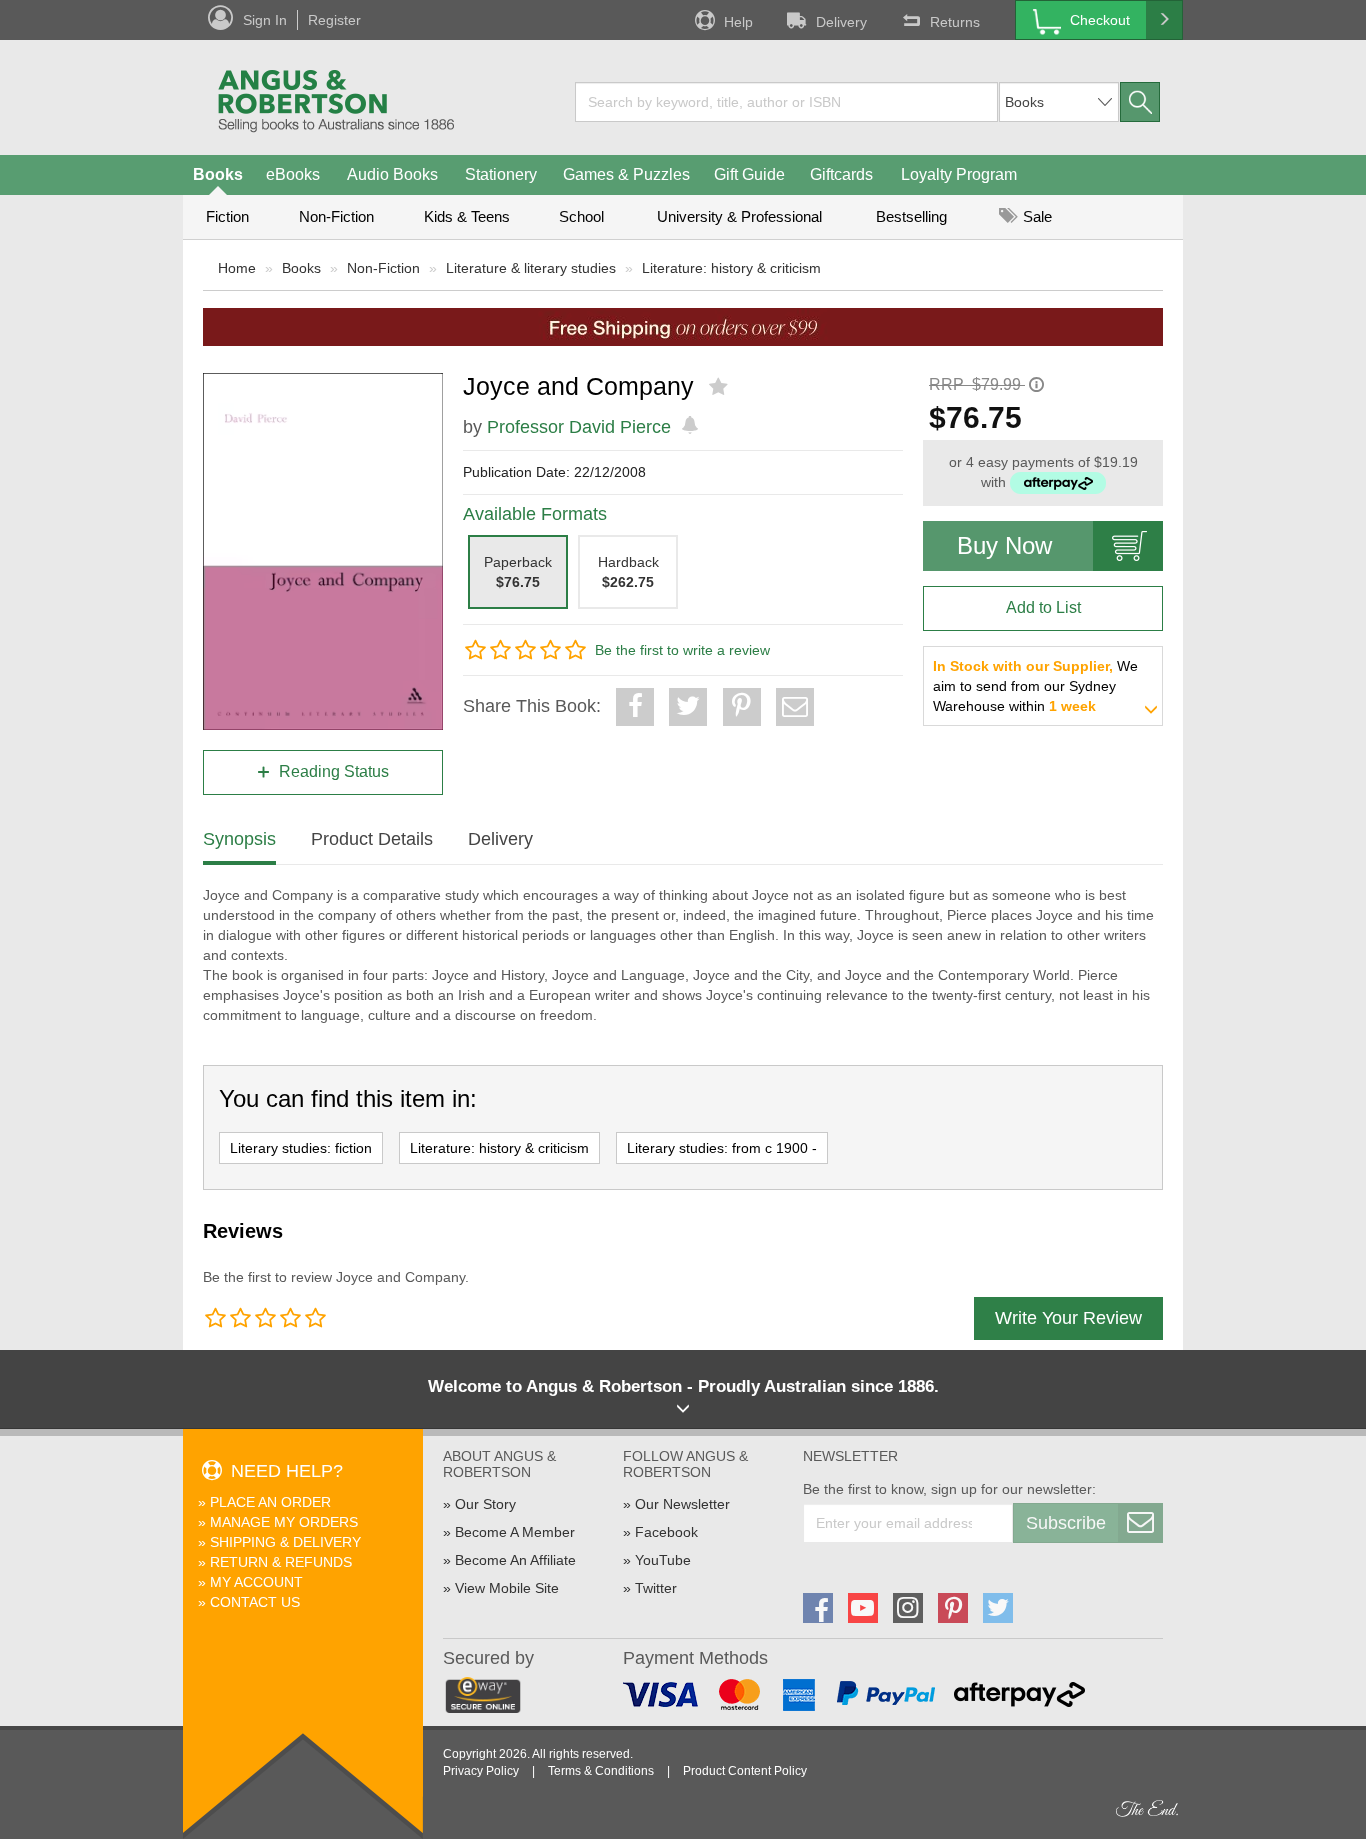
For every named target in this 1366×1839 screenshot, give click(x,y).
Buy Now (1004, 545)
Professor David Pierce (579, 427)
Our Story (485, 1504)
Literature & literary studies (531, 268)
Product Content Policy (745, 1771)
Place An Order (270, 1502)
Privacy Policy (481, 1771)
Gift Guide (749, 174)
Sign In (265, 20)
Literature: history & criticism (731, 268)
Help (738, 22)
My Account (256, 1582)
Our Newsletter (682, 1504)
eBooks (293, 174)
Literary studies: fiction (301, 1148)
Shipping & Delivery (285, 1542)
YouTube (663, 1560)
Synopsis (239, 839)
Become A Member (515, 1532)
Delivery (841, 22)
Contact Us (255, 1602)
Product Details (372, 839)
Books (218, 174)
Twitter (656, 1588)
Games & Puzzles (626, 174)
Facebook (666, 1532)
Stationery (501, 174)
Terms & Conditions (601, 1771)
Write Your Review (1068, 1318)
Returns (955, 22)
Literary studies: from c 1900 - (722, 1148)
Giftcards (841, 174)
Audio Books (392, 174)
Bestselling (911, 216)
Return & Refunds (281, 1562)
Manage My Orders (284, 1522)
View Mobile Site (507, 1588)
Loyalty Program (959, 174)
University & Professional (739, 216)
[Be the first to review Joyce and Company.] (720, 387)
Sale (1035, 216)
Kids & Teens (467, 216)
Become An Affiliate (515, 1560)
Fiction (227, 216)
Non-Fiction (336, 216)
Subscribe (1066, 1523)
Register (334, 20)
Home (237, 268)
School (581, 216)
